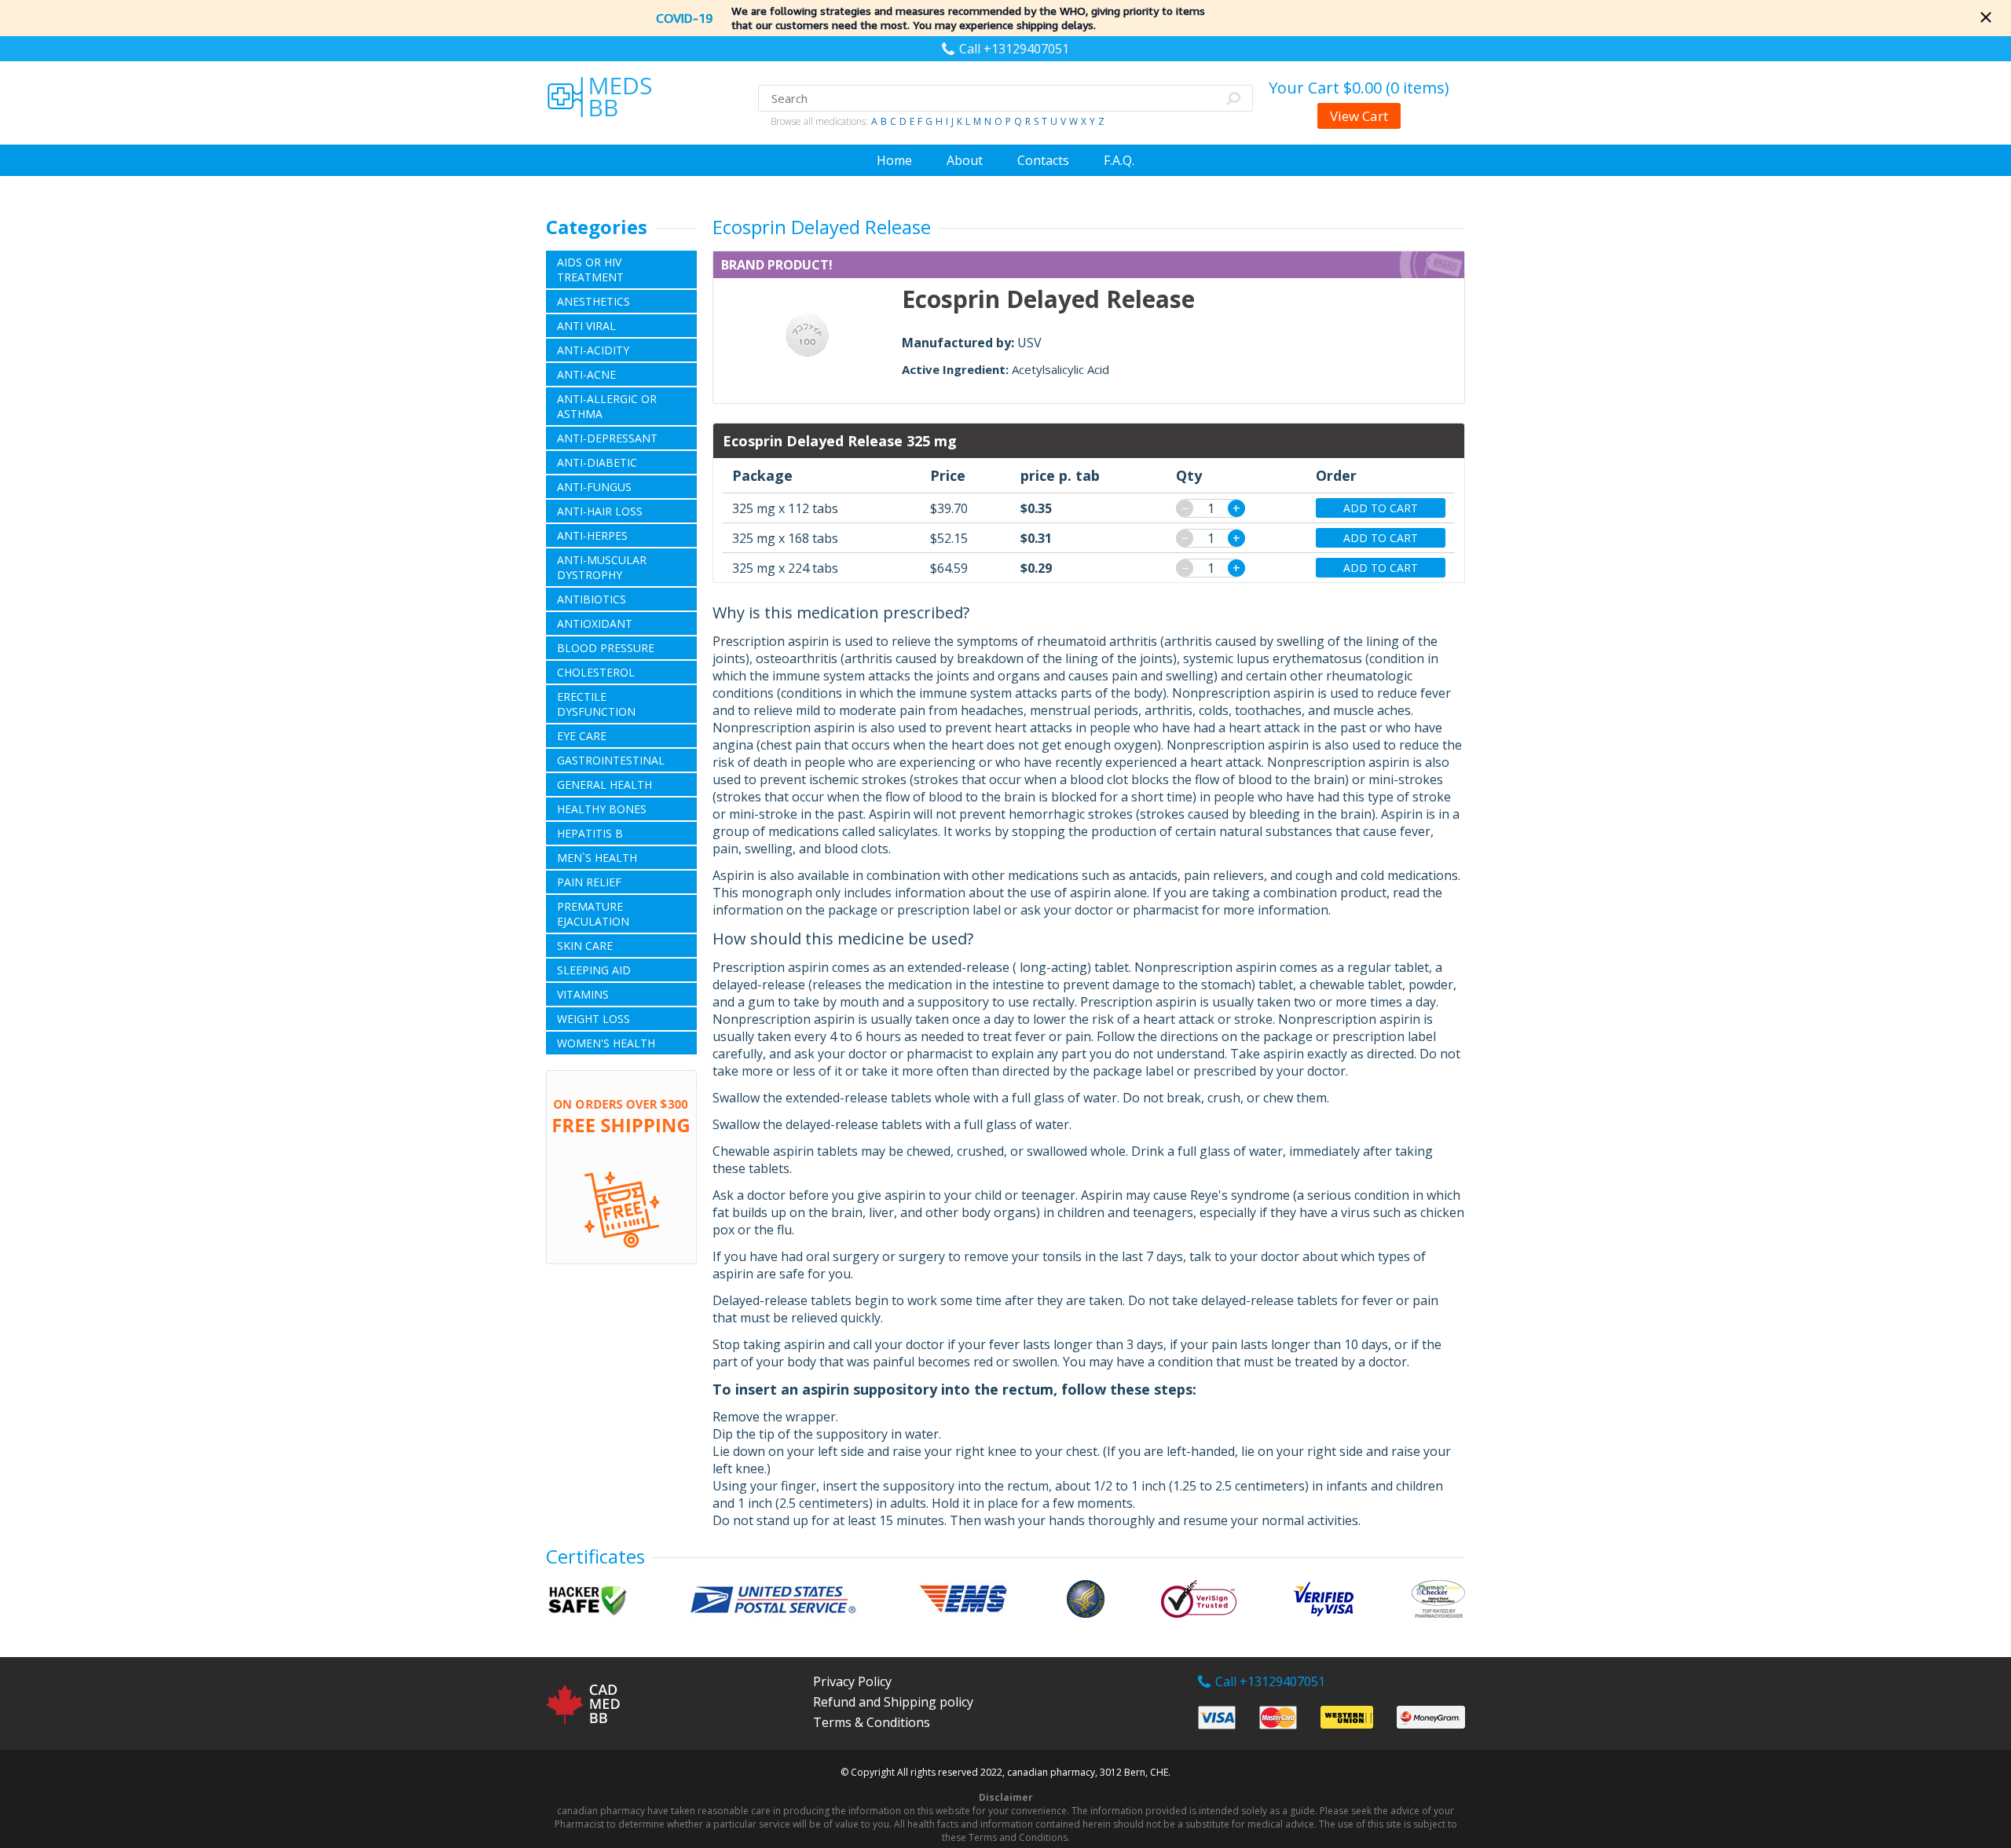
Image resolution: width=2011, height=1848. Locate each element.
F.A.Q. (1119, 160)
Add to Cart (1381, 508)
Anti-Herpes (592, 535)
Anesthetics (593, 301)
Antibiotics (592, 599)
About (965, 160)
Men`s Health (597, 858)
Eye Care (582, 736)
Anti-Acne (586, 374)
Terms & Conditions (872, 1722)
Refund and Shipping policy (893, 1702)
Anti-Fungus (594, 487)
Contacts (1043, 160)
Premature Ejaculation (593, 914)
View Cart (1359, 116)
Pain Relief (589, 882)
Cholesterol (596, 672)
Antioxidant (595, 623)
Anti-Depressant (607, 438)
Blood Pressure (606, 648)
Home (894, 160)
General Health (604, 785)
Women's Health (606, 1043)
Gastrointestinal (611, 760)
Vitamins (583, 994)
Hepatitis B (590, 833)
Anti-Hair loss (600, 511)
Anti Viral (586, 326)
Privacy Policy (852, 1681)
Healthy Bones (602, 809)
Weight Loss (593, 1019)
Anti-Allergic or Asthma (607, 406)
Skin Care (585, 946)
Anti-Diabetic (597, 462)
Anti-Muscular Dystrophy (602, 567)
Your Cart (1359, 88)
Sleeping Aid (594, 970)
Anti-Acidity (593, 350)
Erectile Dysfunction (596, 704)
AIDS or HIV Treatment (590, 269)
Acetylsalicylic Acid (1060, 369)
